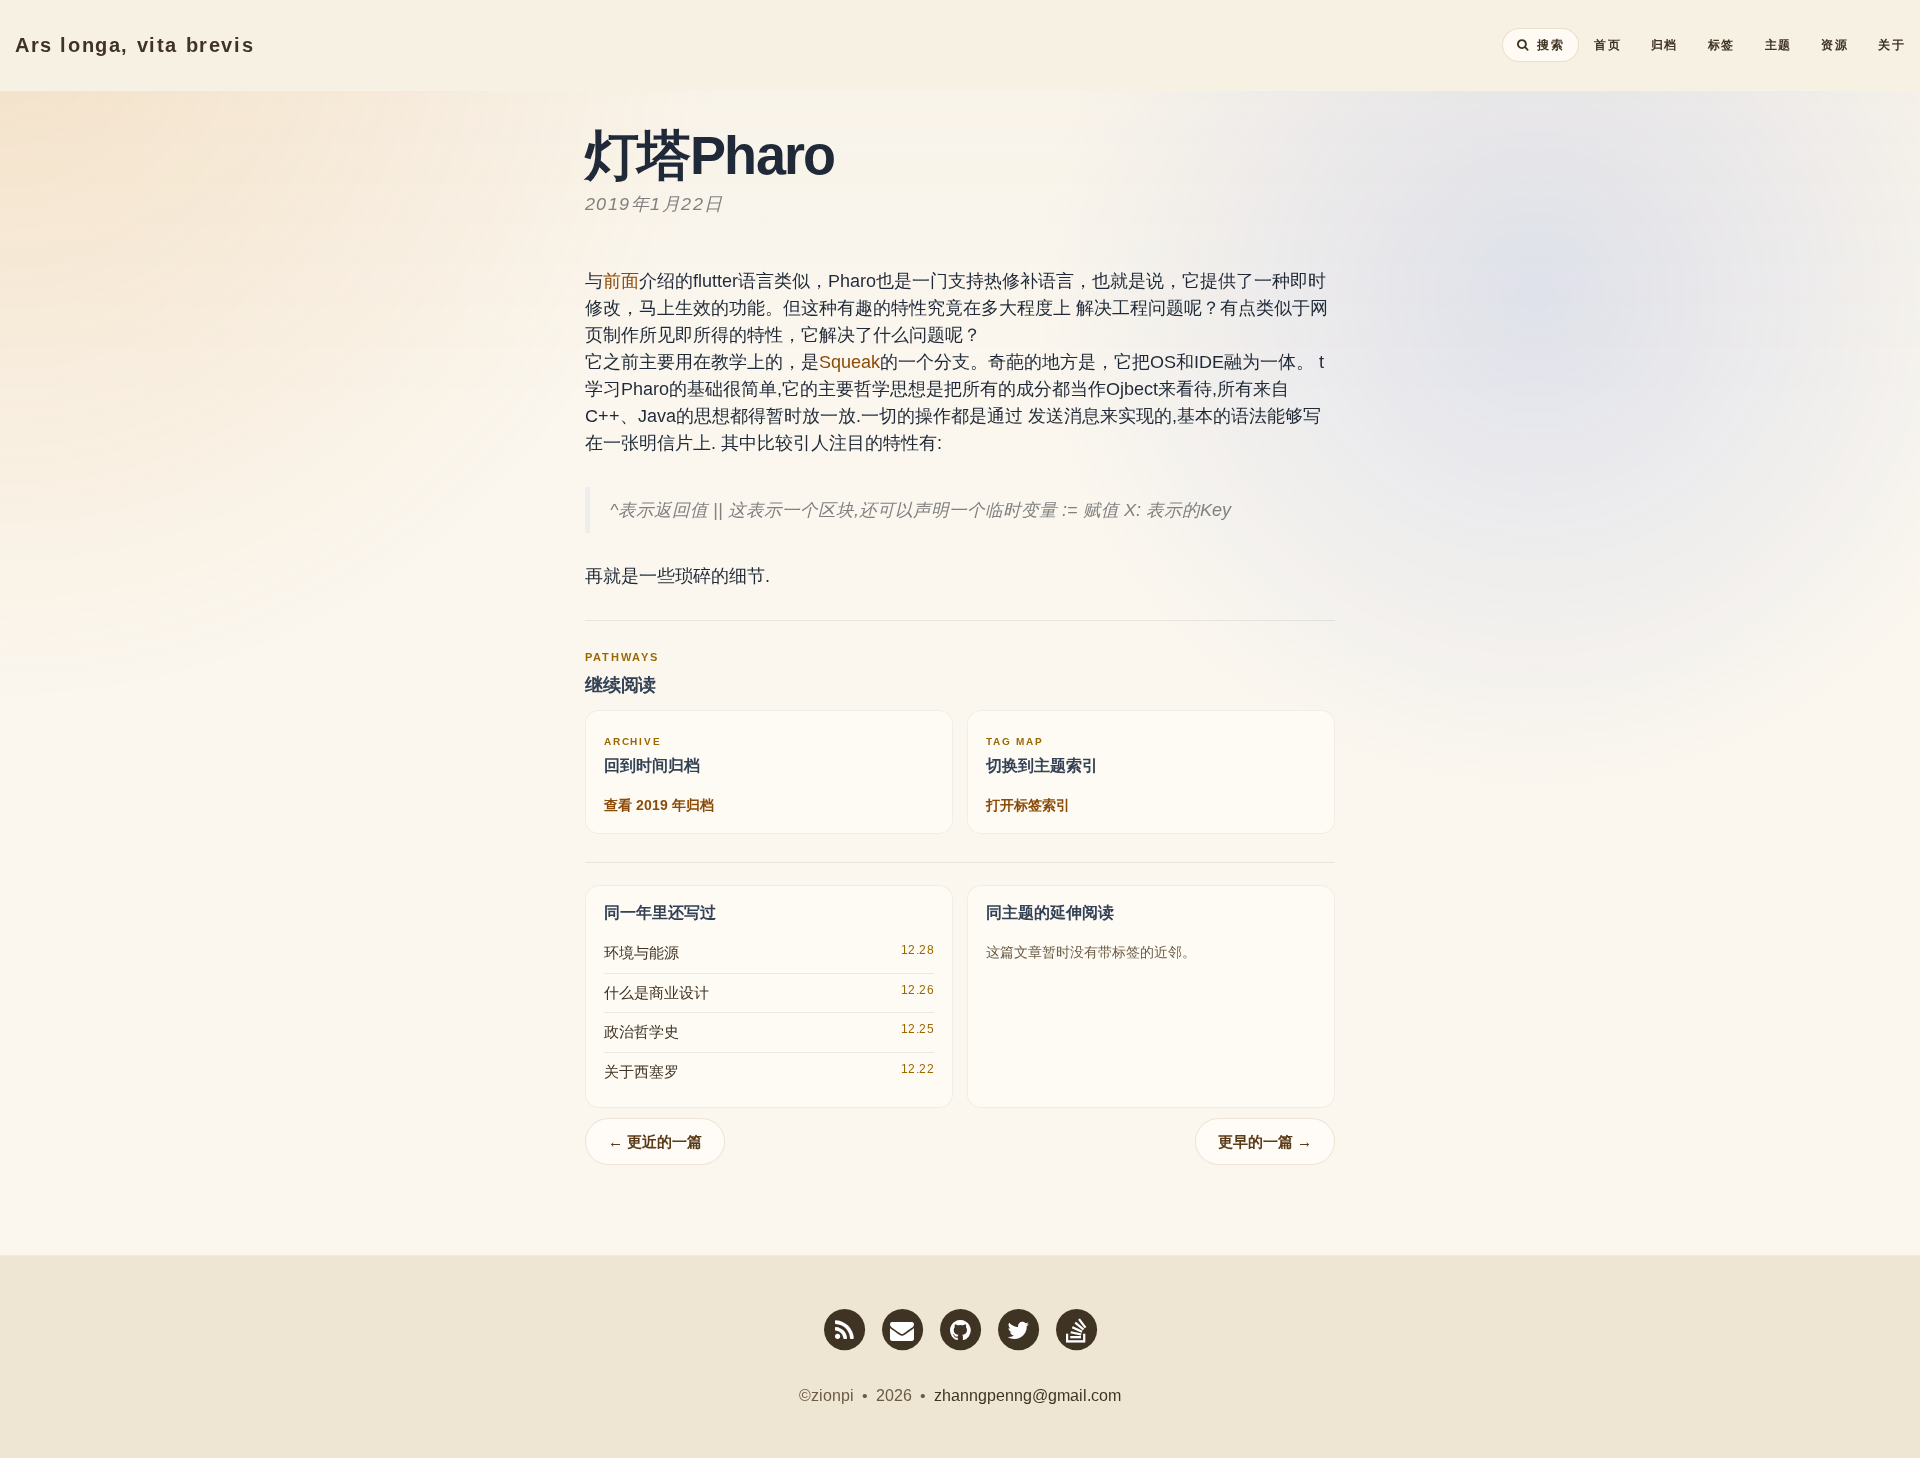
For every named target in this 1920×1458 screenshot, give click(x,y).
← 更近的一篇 (655, 1141)
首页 (1607, 45)
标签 (1721, 45)
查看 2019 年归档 (659, 805)
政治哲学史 (641, 1031)
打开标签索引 (1028, 805)
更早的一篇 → (1265, 1141)
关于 (1891, 45)
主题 (1778, 45)
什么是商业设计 (656, 992)
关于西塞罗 (641, 1071)
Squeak (849, 362)
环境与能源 (641, 952)
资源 (1834, 45)
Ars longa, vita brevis (134, 45)
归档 (1664, 45)
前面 (621, 281)
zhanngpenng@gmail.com (1027, 1395)
